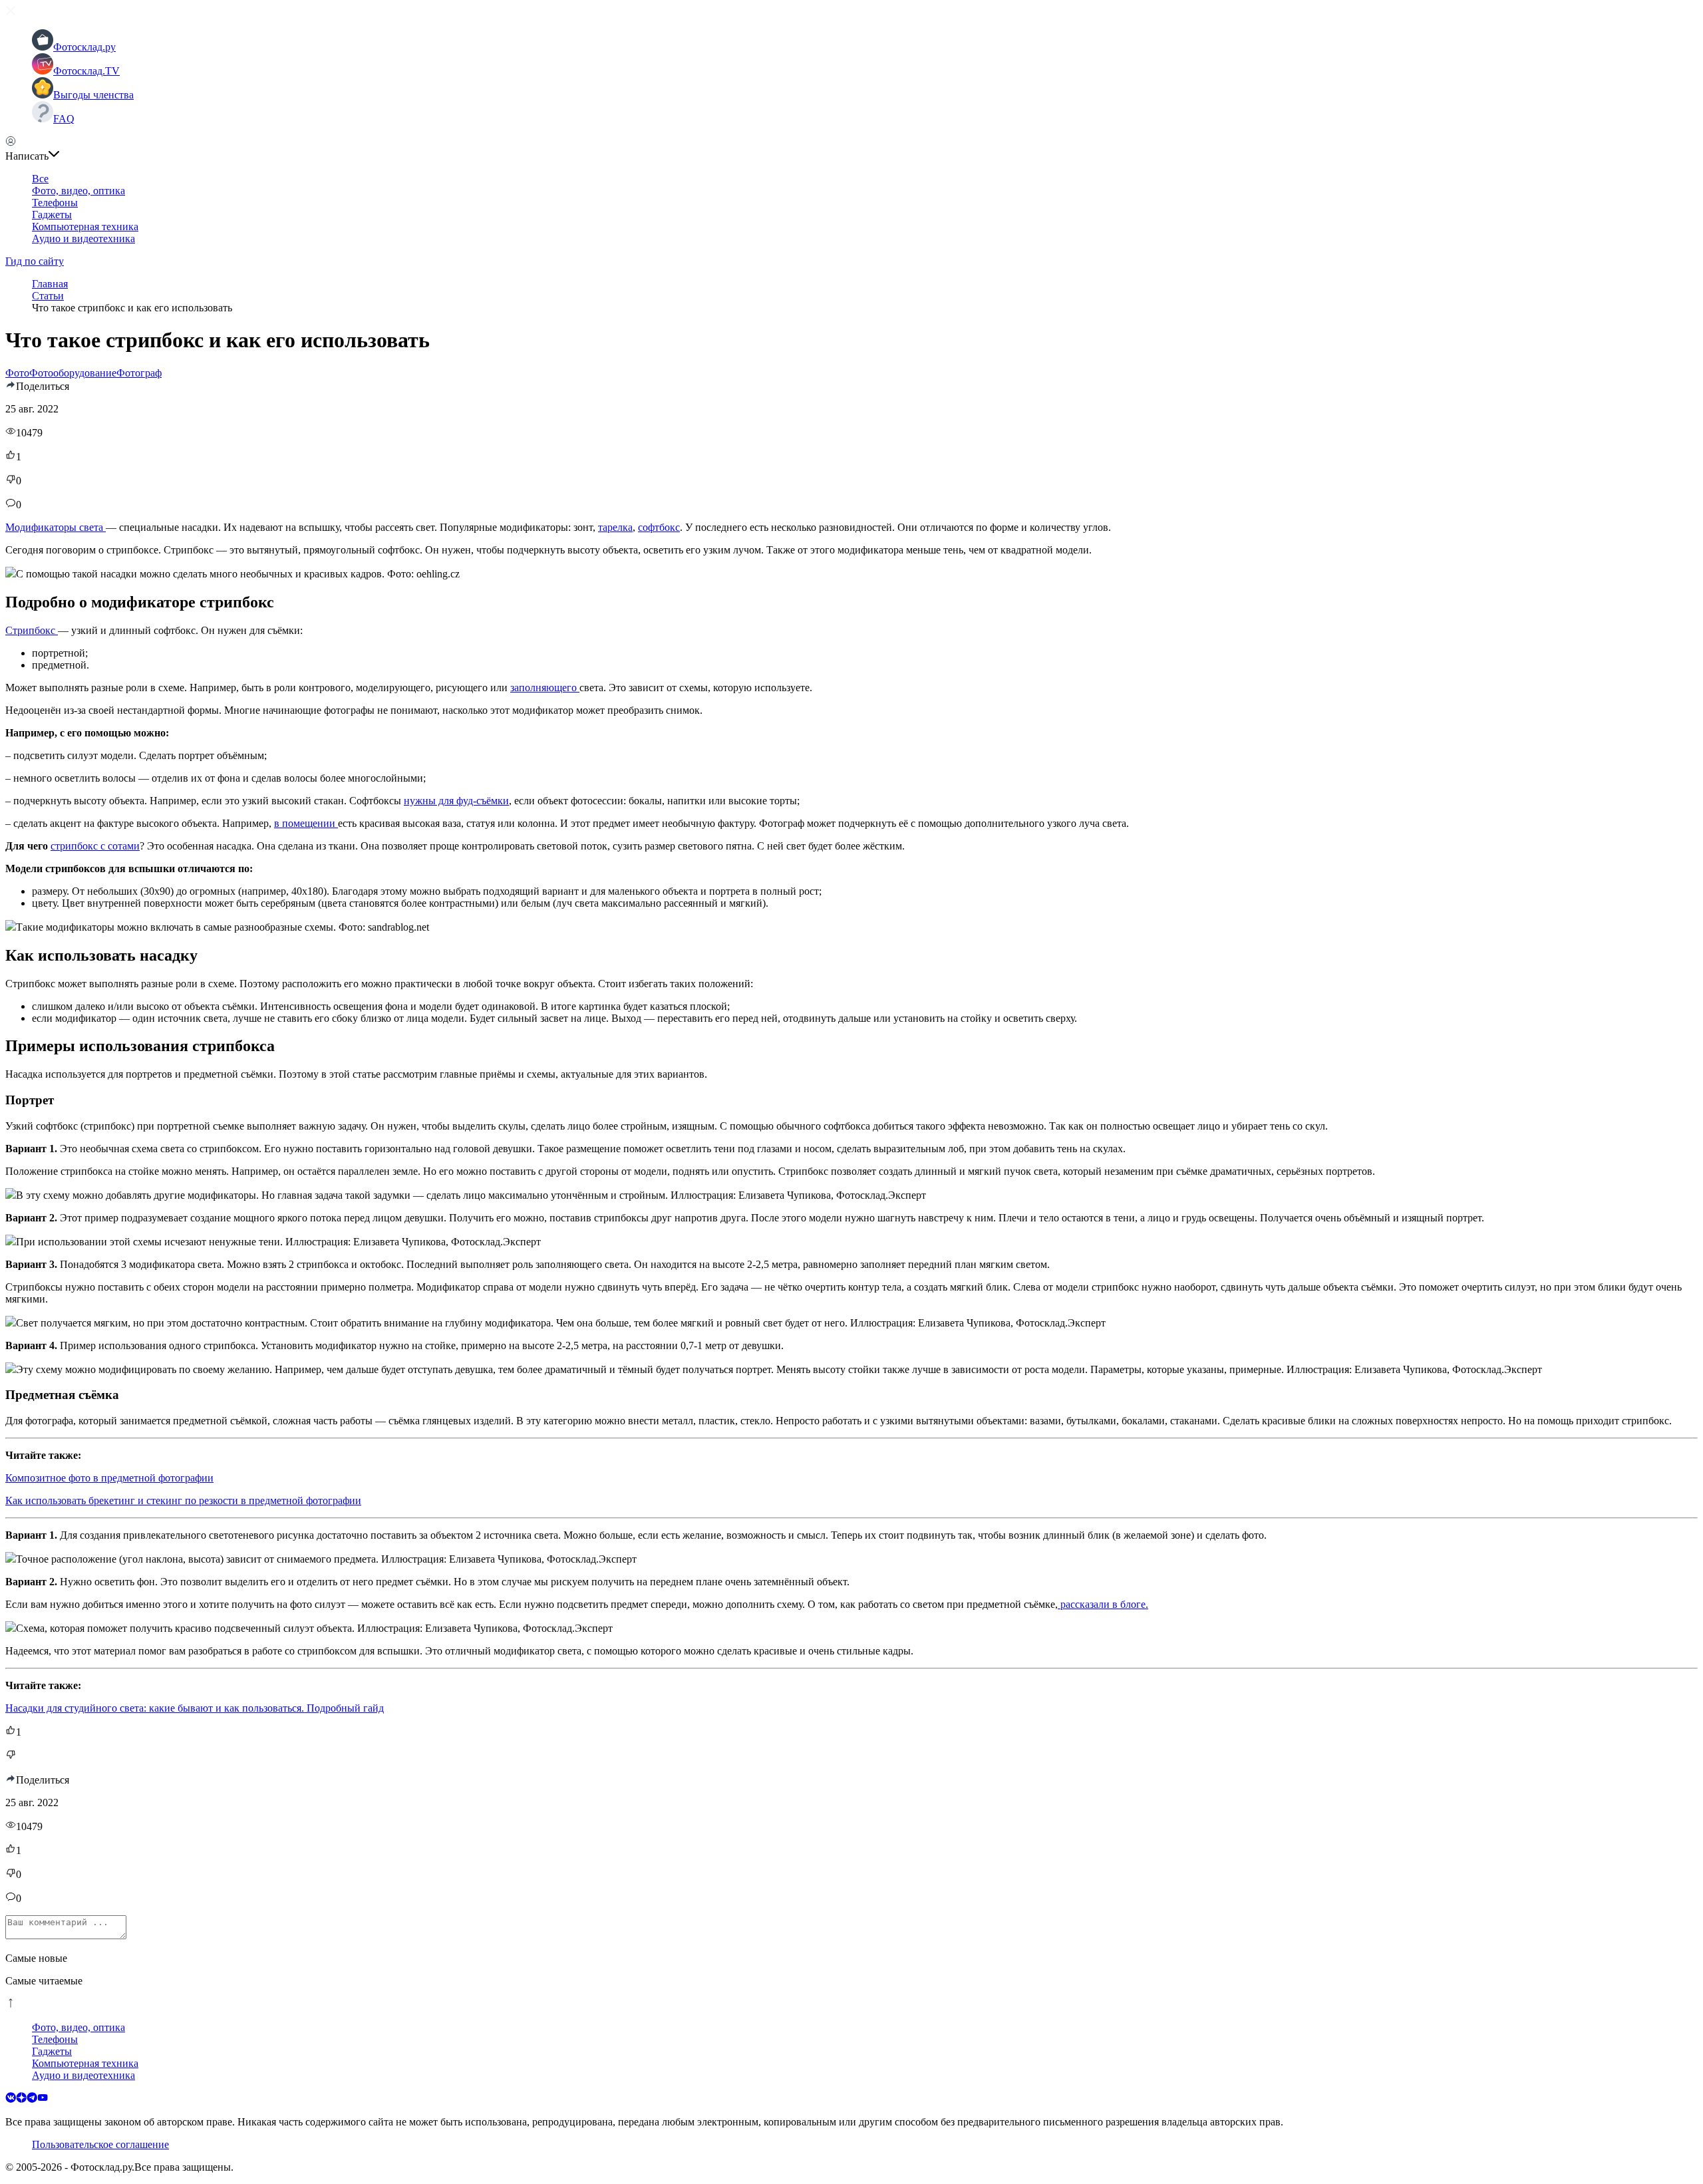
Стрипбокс (32, 630)
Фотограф (139, 373)
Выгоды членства (93, 95)
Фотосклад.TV (86, 71)
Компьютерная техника (85, 227)
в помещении (306, 823)
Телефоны (55, 203)
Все (40, 179)
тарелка (615, 527)
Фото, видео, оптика (78, 191)
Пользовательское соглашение (100, 2144)
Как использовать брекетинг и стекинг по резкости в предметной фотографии (183, 1500)
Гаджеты (52, 215)
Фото (17, 373)
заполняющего (545, 688)
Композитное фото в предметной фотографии (109, 1478)
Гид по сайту (35, 261)
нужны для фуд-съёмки (456, 801)
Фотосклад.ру (84, 47)
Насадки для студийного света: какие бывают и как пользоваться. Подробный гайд (195, 1708)
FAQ (64, 119)
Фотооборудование (73, 373)
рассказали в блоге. (1103, 1604)
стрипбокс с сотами (95, 846)
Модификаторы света (56, 527)
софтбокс (659, 527)
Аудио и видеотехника (83, 238)
